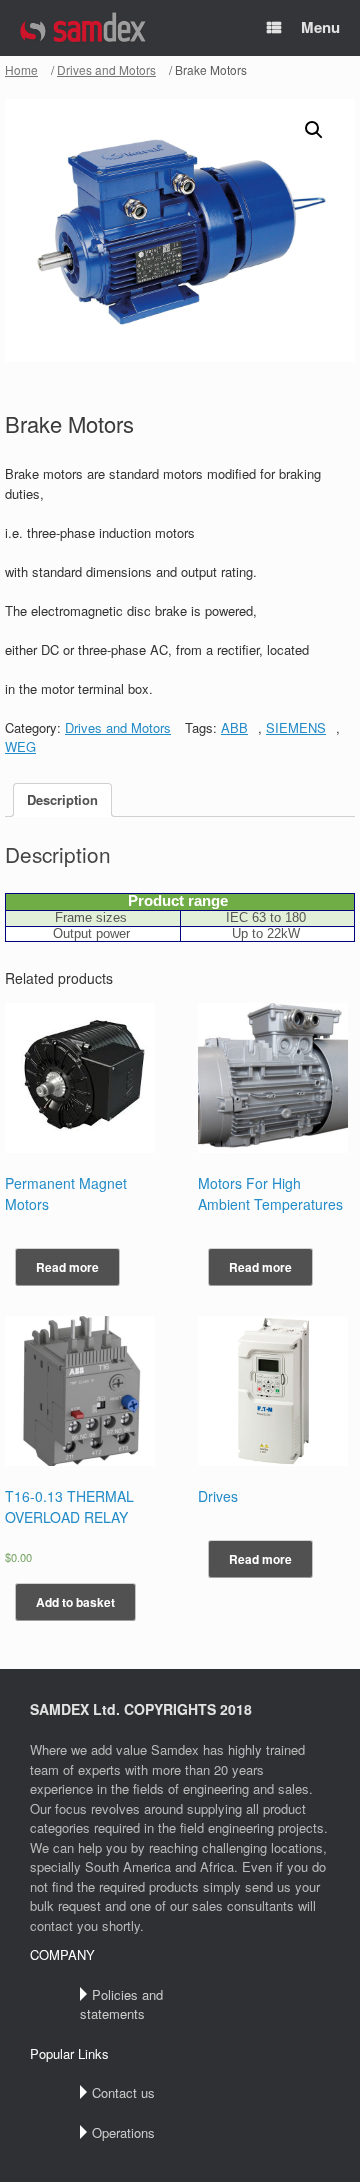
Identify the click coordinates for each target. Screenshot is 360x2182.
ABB (234, 727)
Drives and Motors (106, 69)
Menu (320, 27)
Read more (67, 1267)
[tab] (62, 800)
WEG (20, 746)
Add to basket (75, 1602)
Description (62, 799)
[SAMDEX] (84, 28)
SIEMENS (296, 727)
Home (21, 69)
